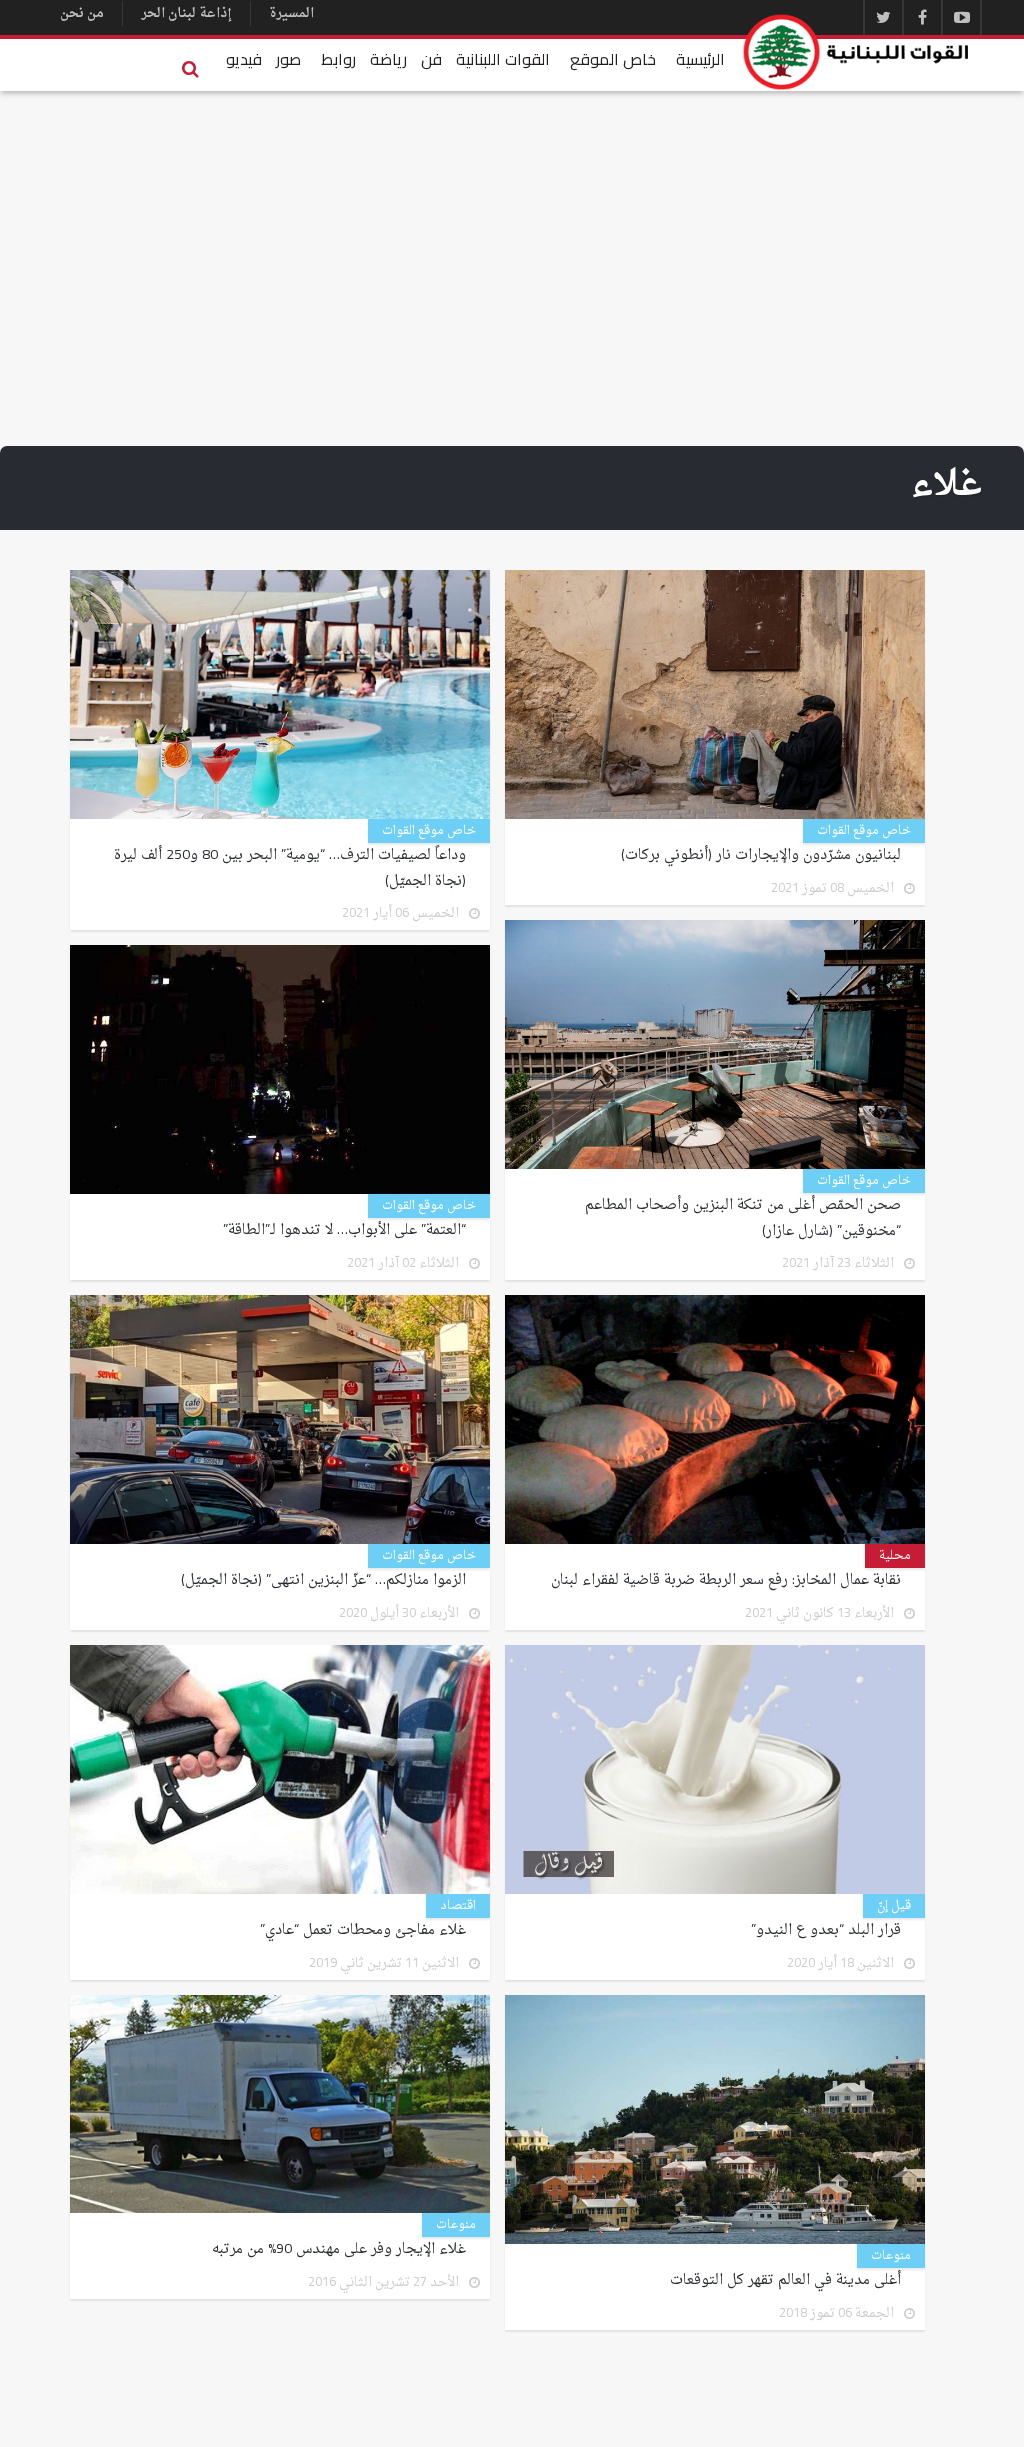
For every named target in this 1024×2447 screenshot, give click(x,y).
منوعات (891, 2256)
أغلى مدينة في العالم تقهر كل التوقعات (785, 2281)
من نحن (82, 13)
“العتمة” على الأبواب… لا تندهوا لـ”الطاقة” (344, 1231)
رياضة (388, 59)
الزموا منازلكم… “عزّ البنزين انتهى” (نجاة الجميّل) (323, 1581)
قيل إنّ (894, 1906)
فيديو (244, 59)
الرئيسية (700, 59)
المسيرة (291, 13)
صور (288, 59)
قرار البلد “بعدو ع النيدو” (826, 1931)
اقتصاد (458, 1906)
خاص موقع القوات (864, 831)
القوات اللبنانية (503, 59)
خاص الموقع (613, 59)
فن (431, 59)
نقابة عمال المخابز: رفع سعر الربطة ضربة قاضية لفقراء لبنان (726, 1581)
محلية (895, 1556)
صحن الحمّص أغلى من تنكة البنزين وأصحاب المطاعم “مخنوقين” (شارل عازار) (743, 1219)
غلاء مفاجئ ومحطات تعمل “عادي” (363, 1931)
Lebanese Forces (857, 52)
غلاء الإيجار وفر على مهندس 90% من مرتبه (339, 2250)
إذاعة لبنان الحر (186, 13)
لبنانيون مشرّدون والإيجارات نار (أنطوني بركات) (761, 856)
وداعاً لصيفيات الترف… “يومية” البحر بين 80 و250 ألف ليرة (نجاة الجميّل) (290, 869)
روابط (338, 59)
